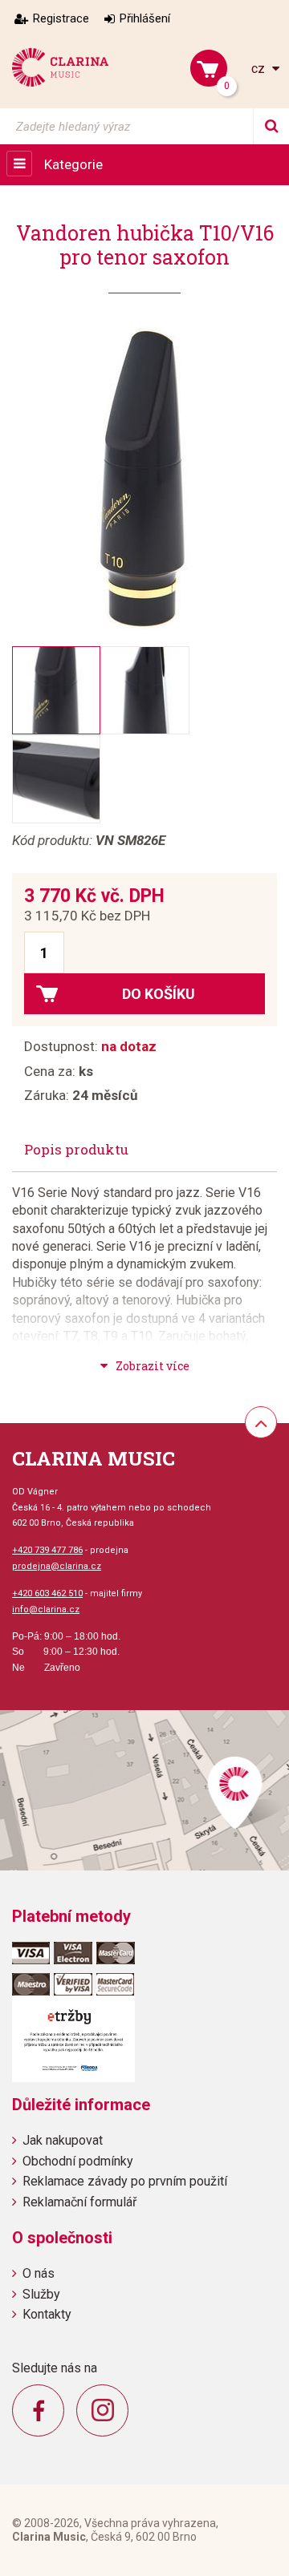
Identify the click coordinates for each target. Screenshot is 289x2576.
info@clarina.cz (46, 1609)
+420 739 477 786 (47, 1550)
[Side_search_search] (271, 126)
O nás (39, 2273)
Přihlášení (145, 18)
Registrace (61, 18)
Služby (41, 2294)
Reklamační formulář (79, 2202)
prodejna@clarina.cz (57, 1566)
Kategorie (73, 164)
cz (260, 69)
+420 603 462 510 (47, 1593)
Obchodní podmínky (78, 2161)
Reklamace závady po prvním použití (125, 2181)
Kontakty (47, 2314)
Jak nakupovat (63, 2140)
